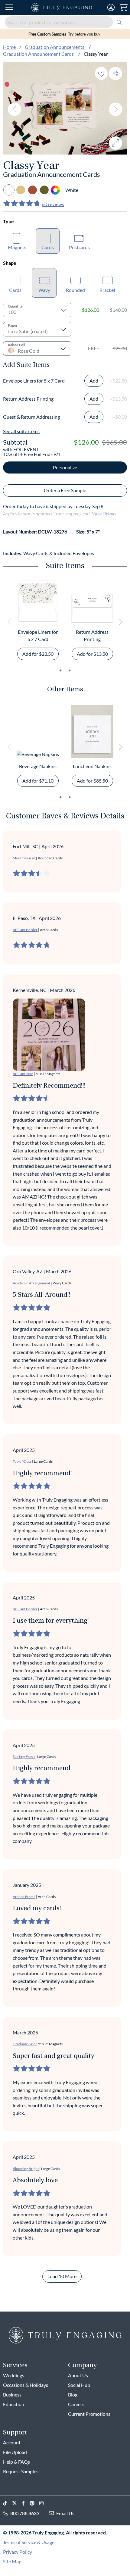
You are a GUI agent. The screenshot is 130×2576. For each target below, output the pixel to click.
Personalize (65, 467)
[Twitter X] (17, 2503)
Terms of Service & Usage (29, 2542)
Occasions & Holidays (26, 2385)
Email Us (65, 2513)
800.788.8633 (25, 2513)
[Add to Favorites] (101, 73)
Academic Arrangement (31, 1283)
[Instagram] (44, 2503)
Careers (76, 2404)
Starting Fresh (24, 1757)
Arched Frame (24, 1897)
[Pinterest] (34, 2503)
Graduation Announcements (55, 47)
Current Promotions (89, 2414)
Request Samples (21, 2471)
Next (115, 109)
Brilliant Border (25, 930)
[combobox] (65, 22)
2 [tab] (70, 671)
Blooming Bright (26, 2169)
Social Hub (79, 2385)
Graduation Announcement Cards (39, 54)
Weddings (14, 2375)
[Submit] (119, 22)
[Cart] (123, 8)
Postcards (79, 247)
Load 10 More (62, 2276)
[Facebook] (26, 2503)
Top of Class (22, 1461)
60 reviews (53, 204)
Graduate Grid (24, 2044)
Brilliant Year (23, 1074)
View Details (104, 513)
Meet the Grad (24, 858)
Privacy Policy (18, 2552)
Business (12, 2395)
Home (9, 47)
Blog (73, 2395)
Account (12, 2442)
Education (14, 2404)
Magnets (17, 247)
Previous (15, 109)
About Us (78, 2375)
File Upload (15, 2452)
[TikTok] (8, 2503)
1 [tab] (60, 671)
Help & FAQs (16, 2462)
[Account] (111, 8)
